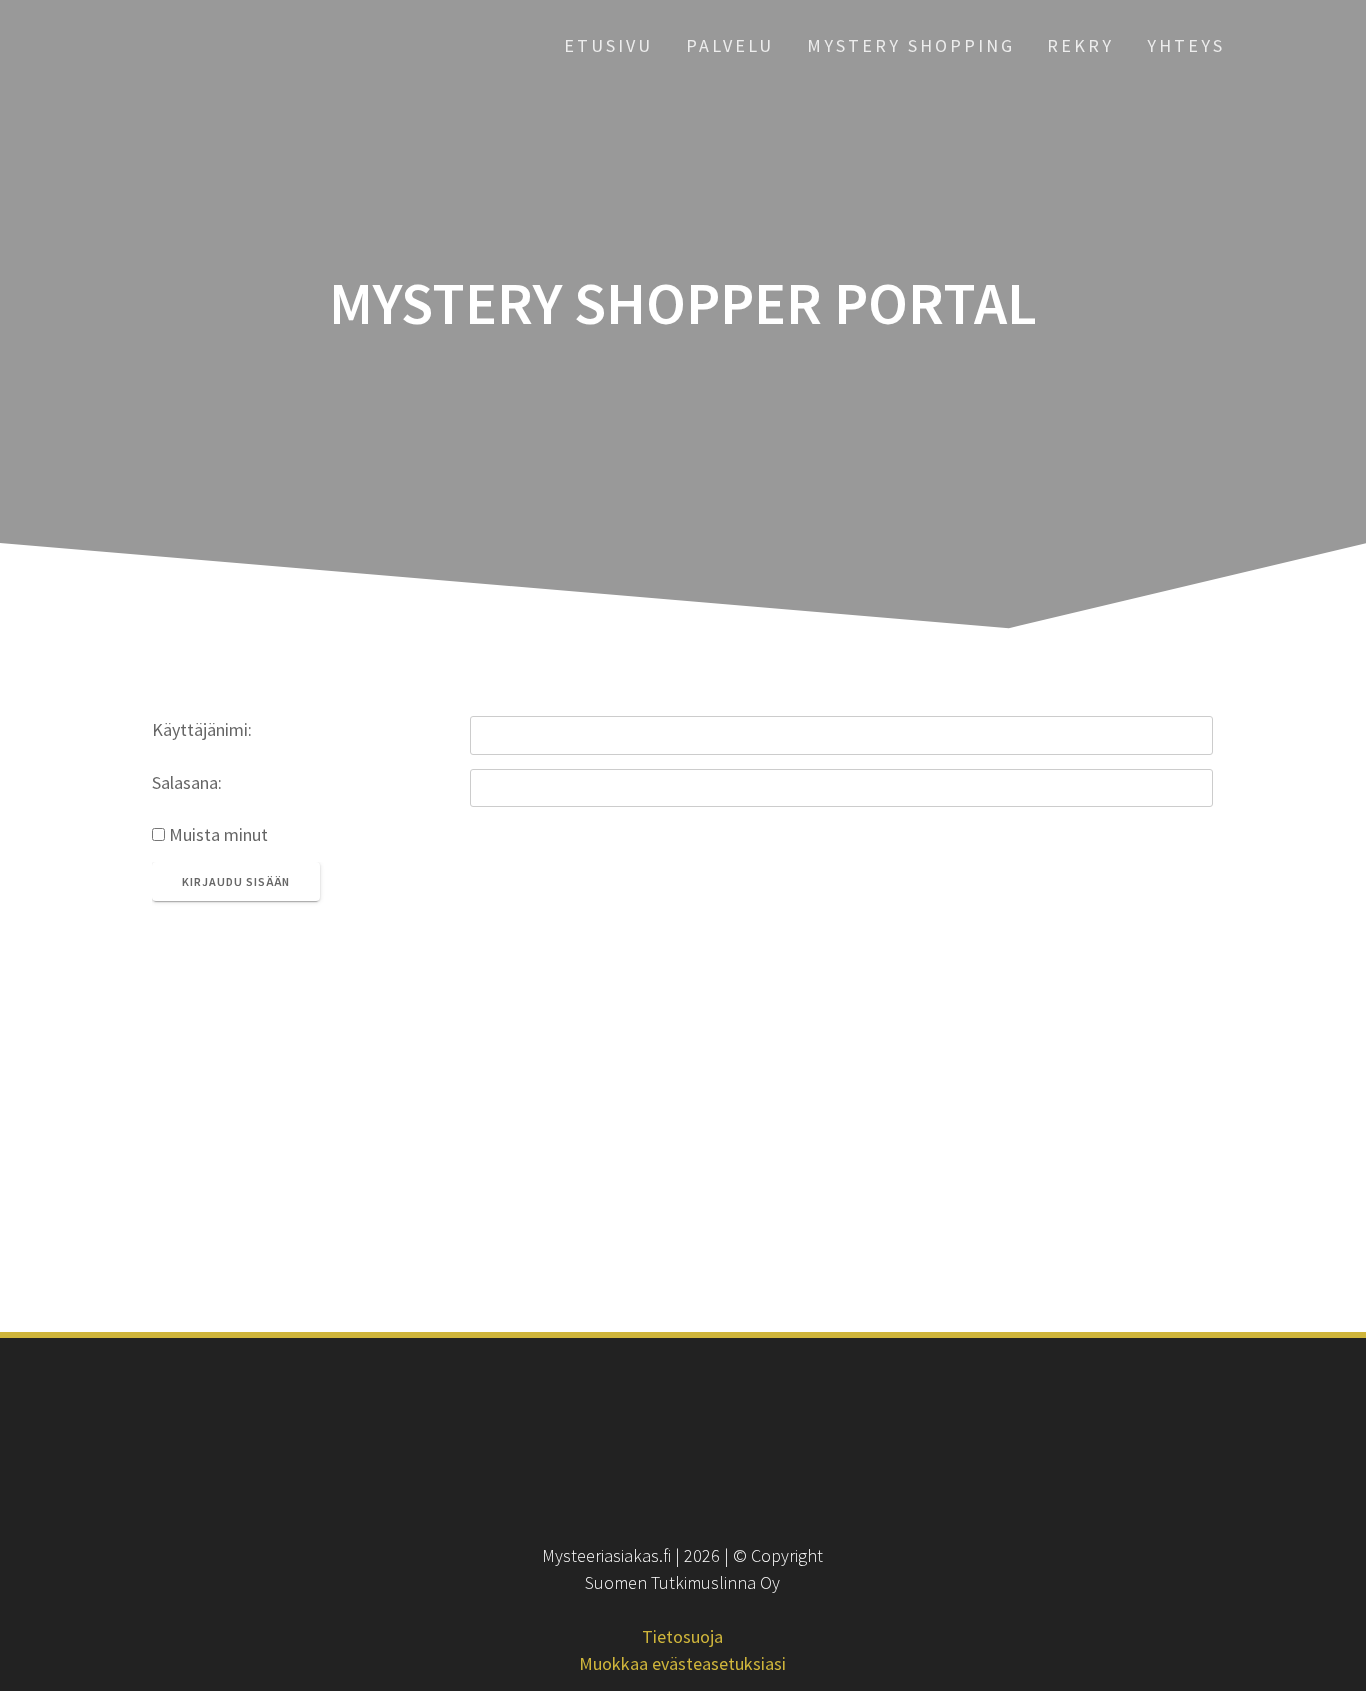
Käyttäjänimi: (202, 729)
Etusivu (608, 45)
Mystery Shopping (911, 45)
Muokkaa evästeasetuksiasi (682, 1663)
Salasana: (187, 782)
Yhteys (1186, 45)
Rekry (1080, 45)
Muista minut (216, 834)
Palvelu (730, 45)
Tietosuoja (682, 1636)
